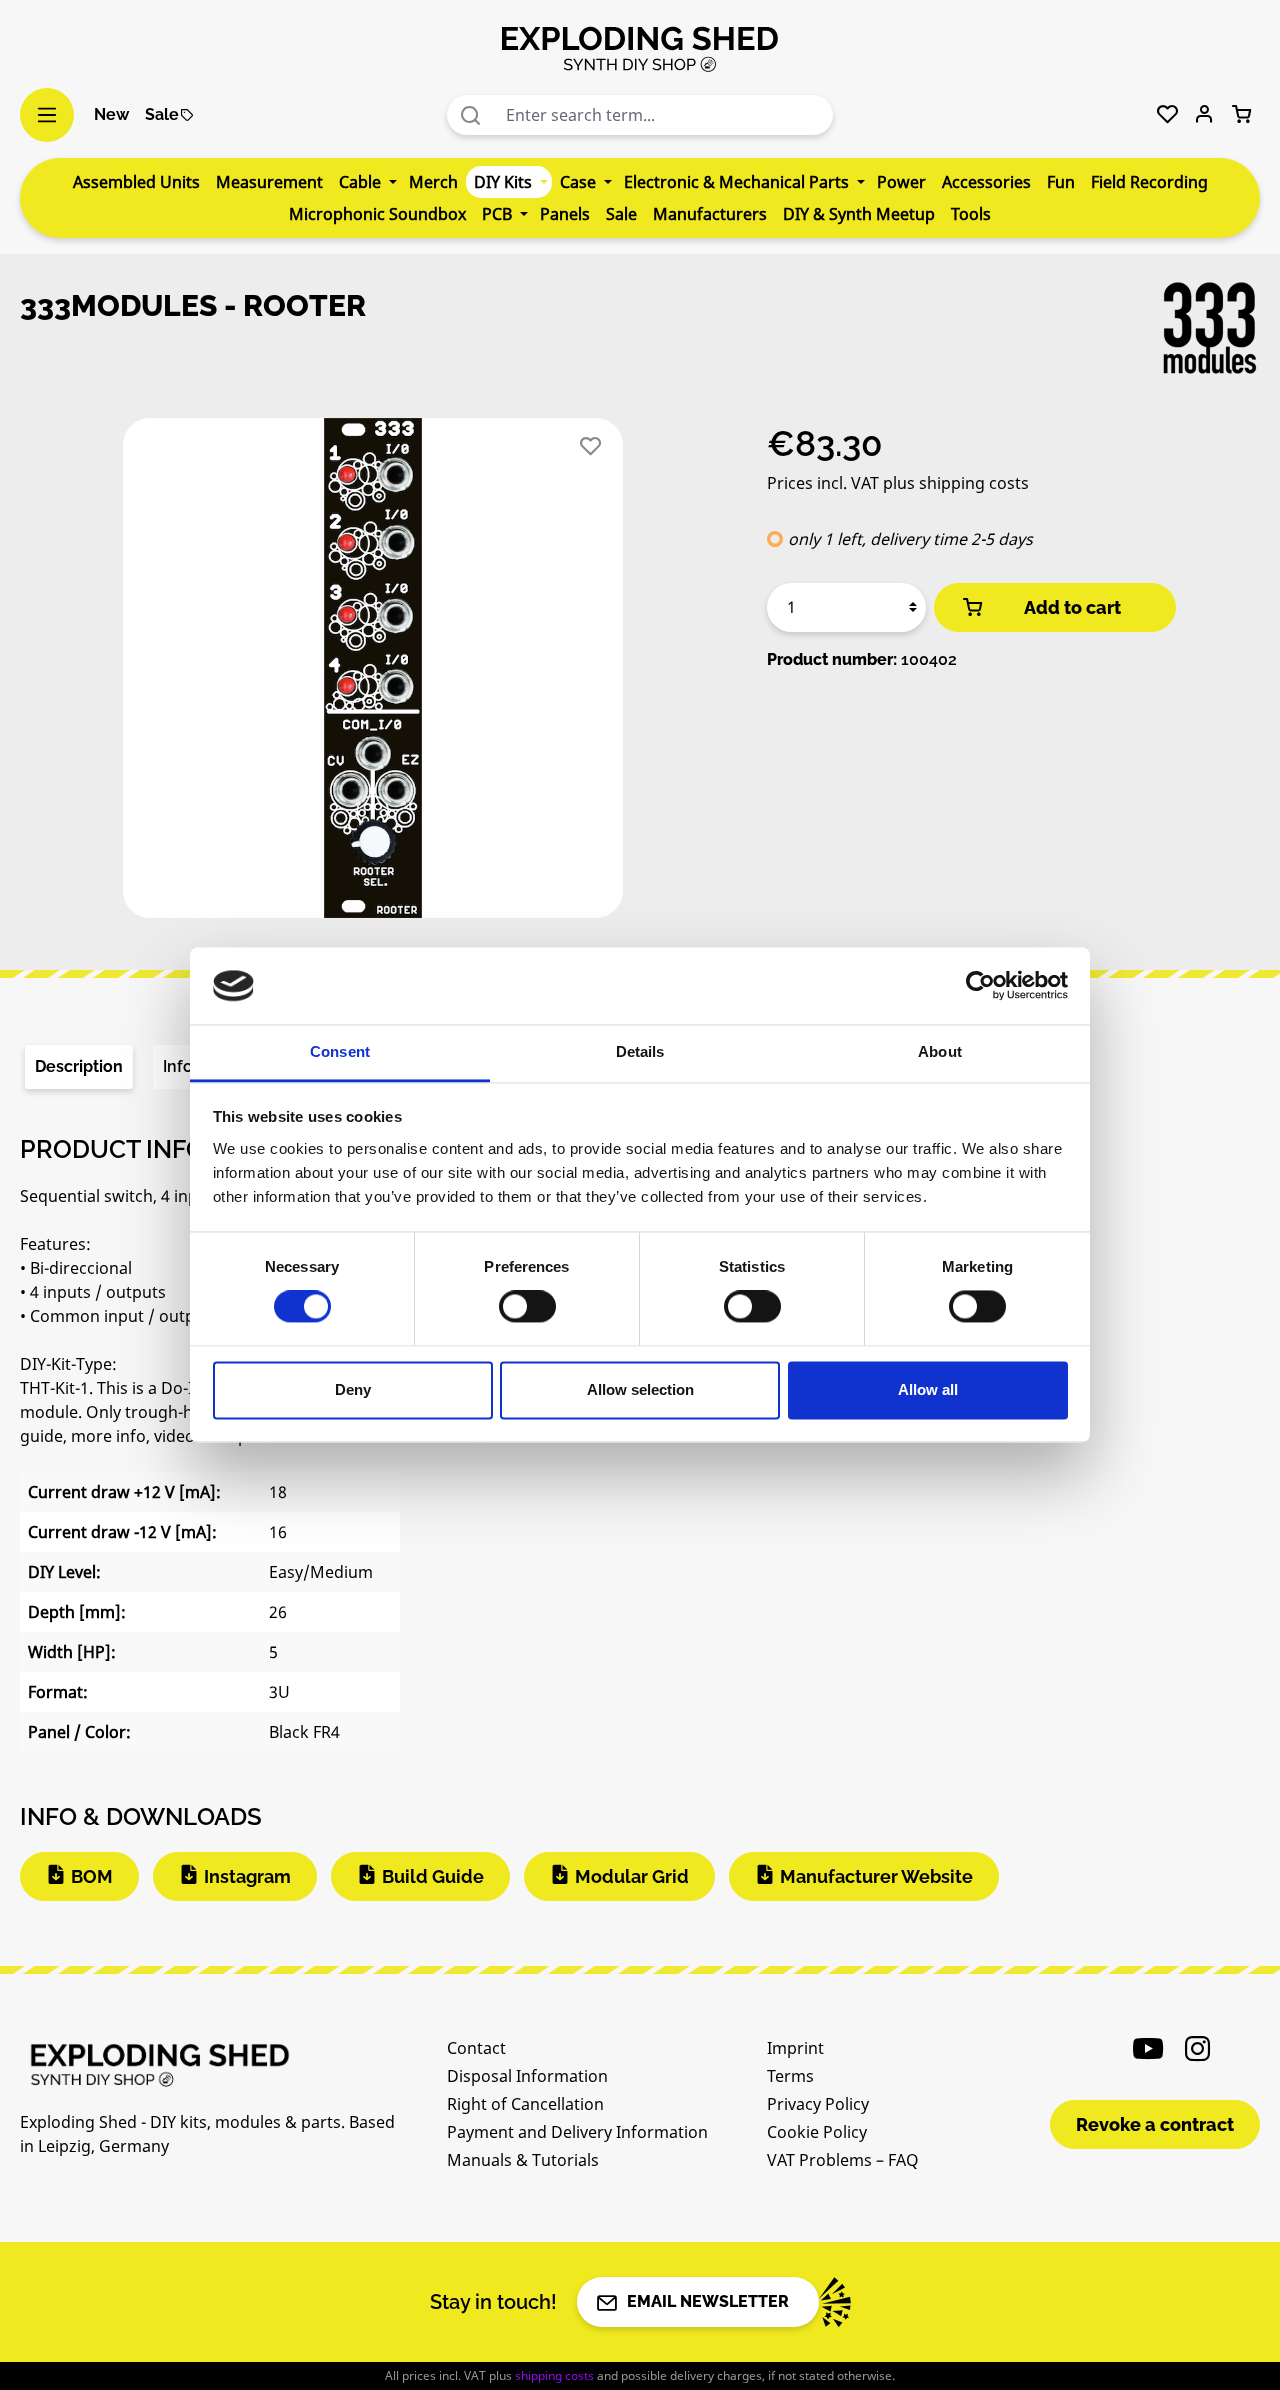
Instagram (247, 1876)
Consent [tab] (340, 1051)
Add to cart (1072, 607)
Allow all (928, 1389)
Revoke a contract (1155, 2124)
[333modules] (1210, 328)
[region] (373, 676)
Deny (353, 1389)
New (111, 114)
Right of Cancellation (525, 2104)
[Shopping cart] (1241, 115)
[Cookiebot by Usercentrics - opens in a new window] (980, 986)
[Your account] (1204, 115)
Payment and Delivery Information (577, 2132)
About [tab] (940, 1051)
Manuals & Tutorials (523, 2160)
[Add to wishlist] (590, 446)
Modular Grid (632, 1876)
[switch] (527, 1307)
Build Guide (433, 1876)
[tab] (79, 1067)
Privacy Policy (818, 2104)
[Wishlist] (1167, 115)
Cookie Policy (817, 2132)
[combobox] (665, 115)
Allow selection (640, 1389)
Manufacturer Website (876, 1876)
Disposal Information (527, 2076)
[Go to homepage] (640, 48)
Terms (790, 2076)
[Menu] (47, 115)
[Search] (471, 115)
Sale (162, 114)
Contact (476, 2048)
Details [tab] (640, 1051)
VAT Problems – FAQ (843, 2160)
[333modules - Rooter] (373, 668)
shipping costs (554, 2375)
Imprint (795, 2048)
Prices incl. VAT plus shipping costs (898, 483)
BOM (92, 1876)
